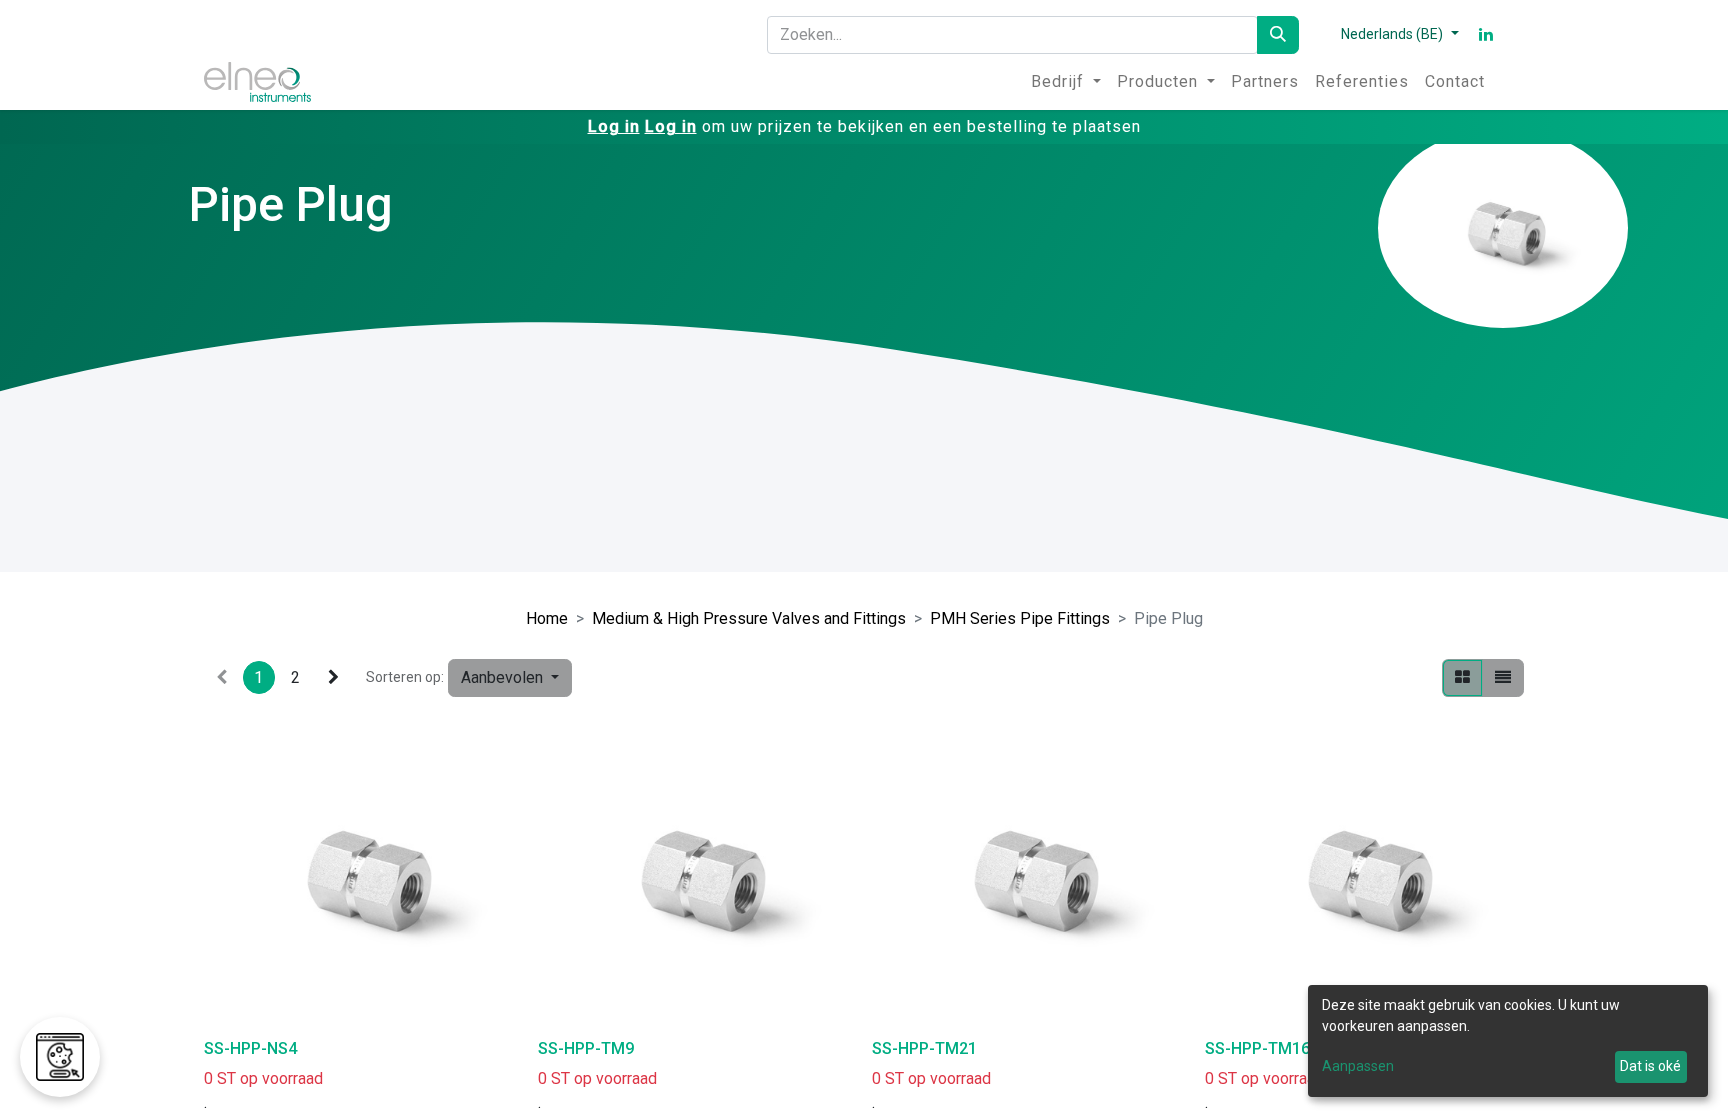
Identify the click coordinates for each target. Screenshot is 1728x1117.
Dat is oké (1650, 1066)
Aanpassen (1358, 1066)
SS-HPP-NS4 (250, 1048)
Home (547, 618)
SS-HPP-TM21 (924, 1048)
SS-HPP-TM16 (1257, 1048)
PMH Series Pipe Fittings (1020, 618)
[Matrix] (1462, 678)
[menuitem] (1066, 82)
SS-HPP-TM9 (586, 1048)
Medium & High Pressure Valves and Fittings (749, 618)
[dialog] (1508, 1041)
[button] (510, 678)
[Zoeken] (1278, 35)
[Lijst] (1503, 678)
